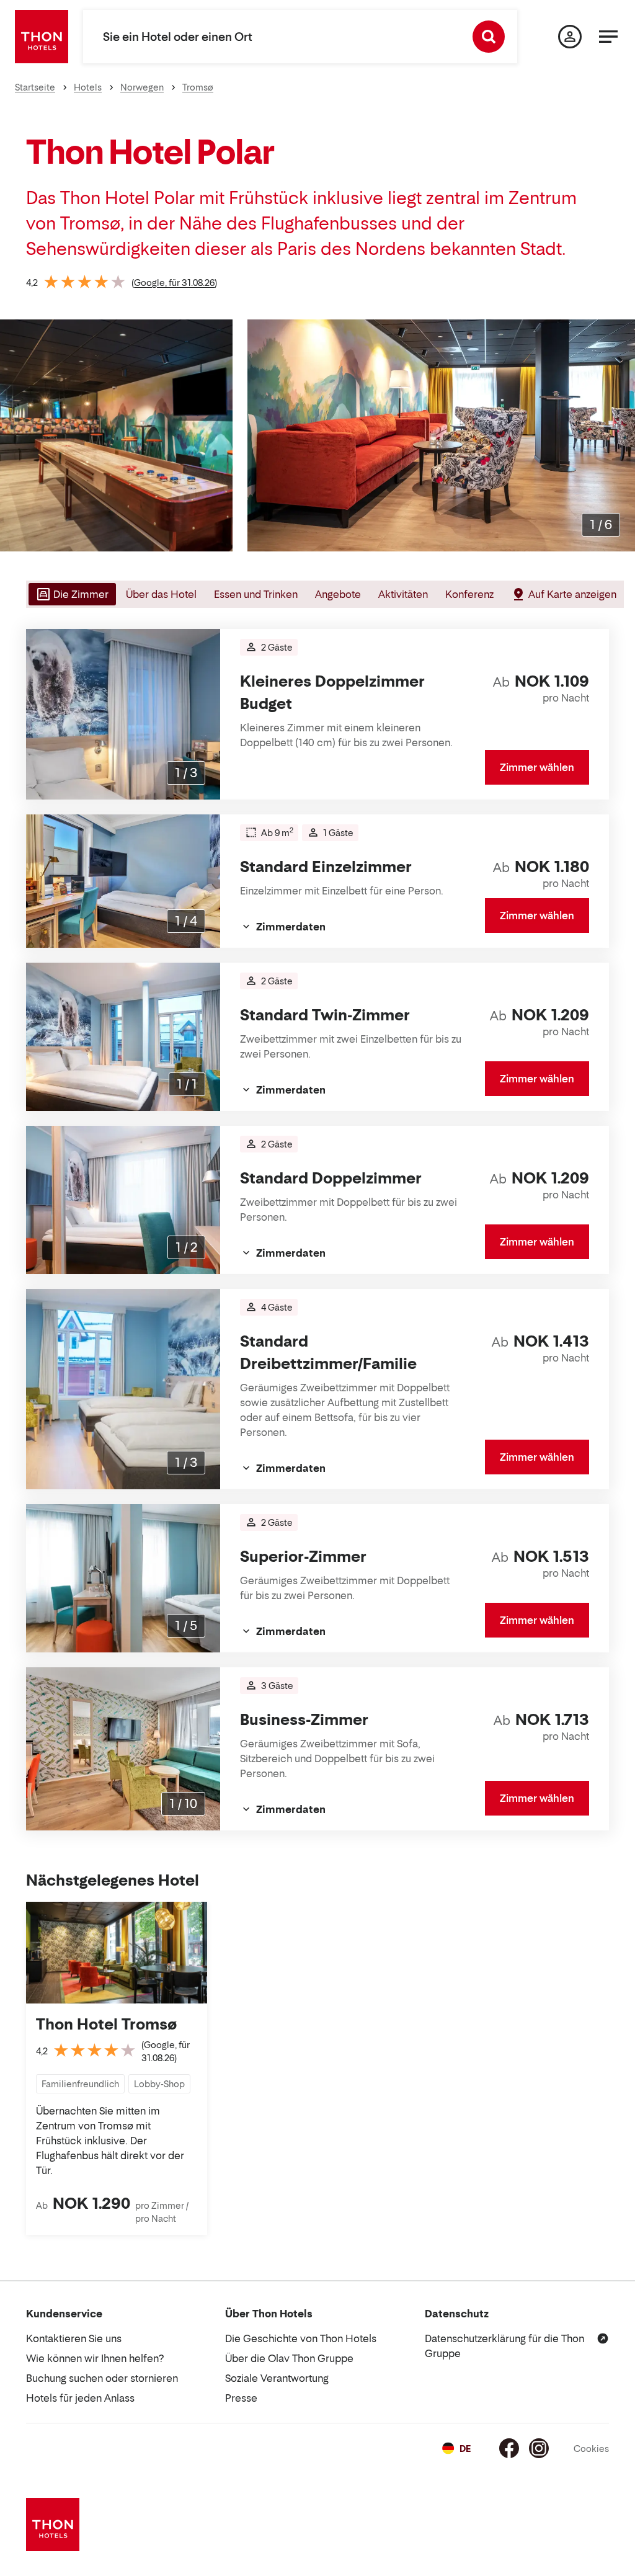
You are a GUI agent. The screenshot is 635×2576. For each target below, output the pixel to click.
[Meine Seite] (570, 37)
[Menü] (608, 37)
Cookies (591, 2449)
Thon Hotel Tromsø (106, 2024)
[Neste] (621, 435)
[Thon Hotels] (42, 37)
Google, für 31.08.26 (174, 283)
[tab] (71, 594)
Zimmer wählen (537, 767)
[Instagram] (539, 2448)
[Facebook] (509, 2448)
